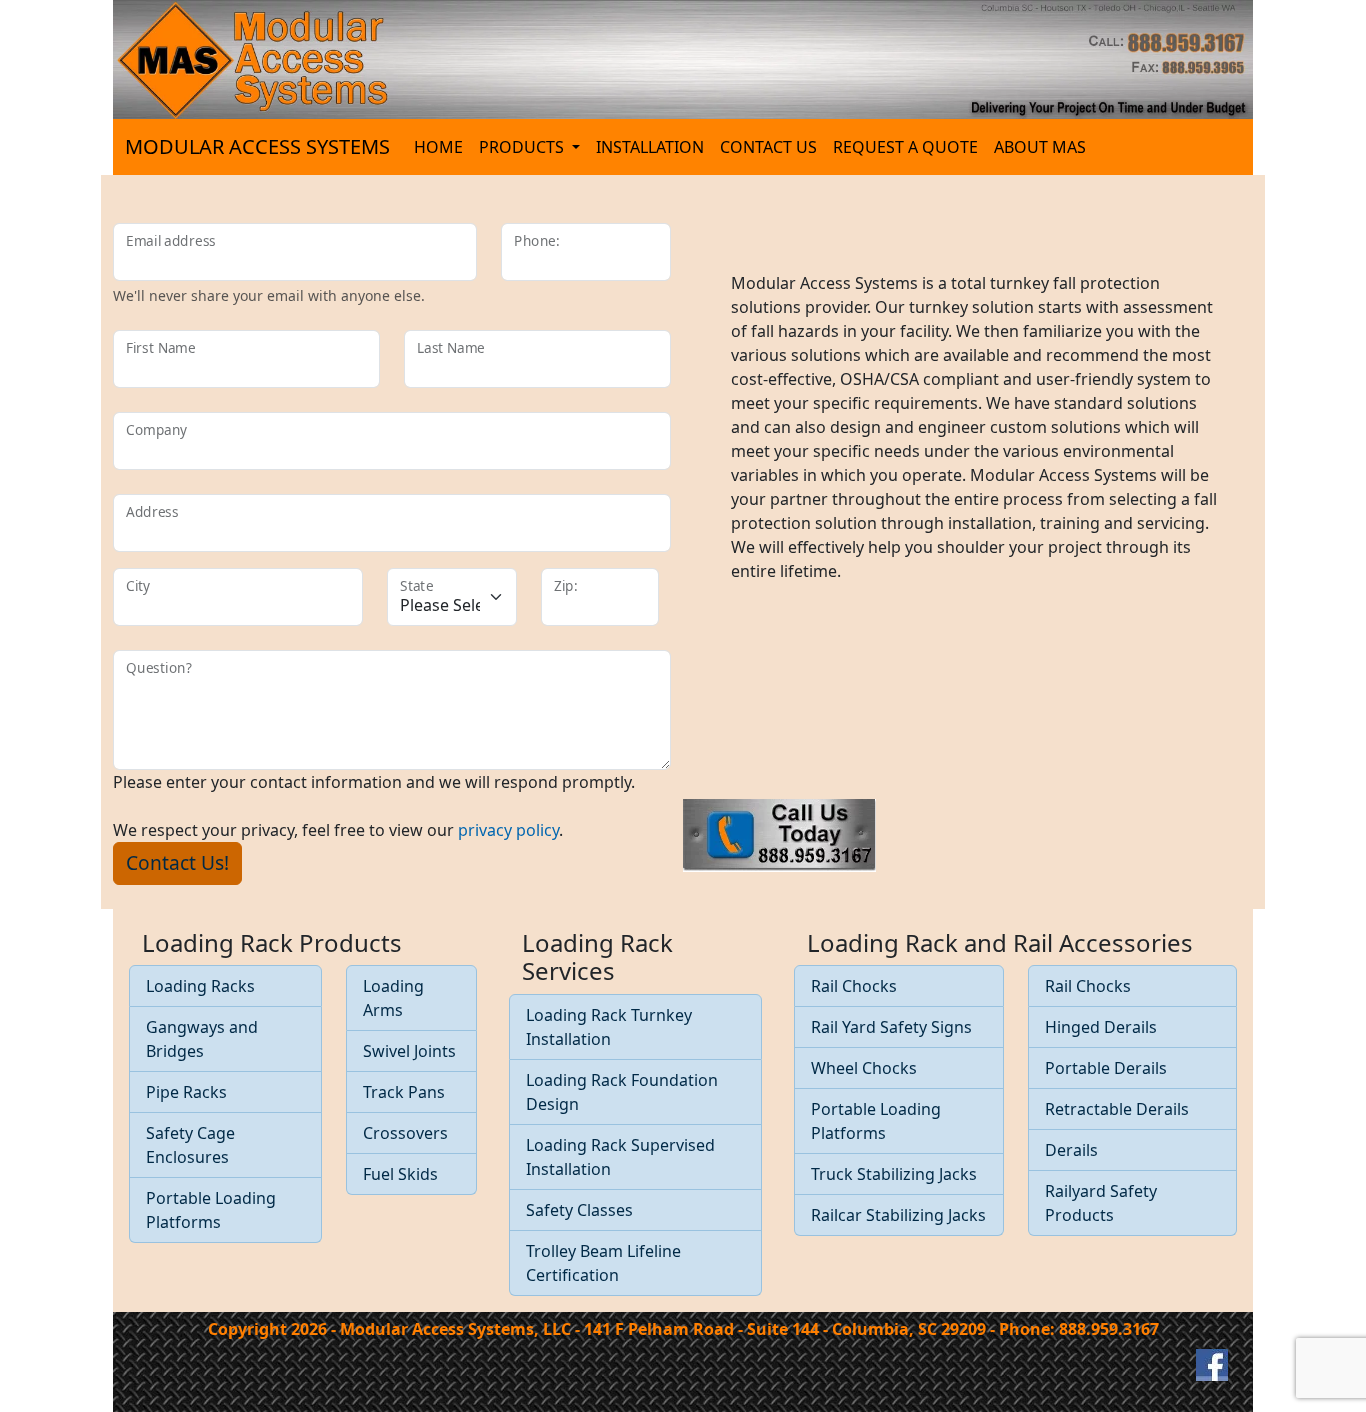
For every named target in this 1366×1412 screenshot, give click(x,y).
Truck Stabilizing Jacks (894, 1174)
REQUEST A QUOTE (905, 147)
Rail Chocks (854, 986)
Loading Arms (393, 998)
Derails (1071, 1150)
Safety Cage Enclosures (190, 1145)
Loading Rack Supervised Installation (620, 1157)
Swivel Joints (409, 1051)
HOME (438, 147)
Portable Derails (1106, 1068)
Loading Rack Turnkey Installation (609, 1027)
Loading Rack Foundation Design (622, 1092)
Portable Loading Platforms (211, 1210)
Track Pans (404, 1092)
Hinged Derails (1101, 1027)
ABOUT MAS (1040, 147)
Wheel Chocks (864, 1068)
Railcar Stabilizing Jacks (898, 1215)
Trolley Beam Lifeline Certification (603, 1263)
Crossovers (405, 1133)
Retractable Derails (1117, 1109)
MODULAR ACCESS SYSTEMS (257, 146)
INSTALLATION (650, 147)
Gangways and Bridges (202, 1039)
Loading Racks (200, 986)
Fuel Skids (400, 1174)
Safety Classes (579, 1210)
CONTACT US (768, 147)
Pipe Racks (186, 1092)
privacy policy (508, 830)
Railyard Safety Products (1101, 1203)
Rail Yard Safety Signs (891, 1027)
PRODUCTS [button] (523, 147)
